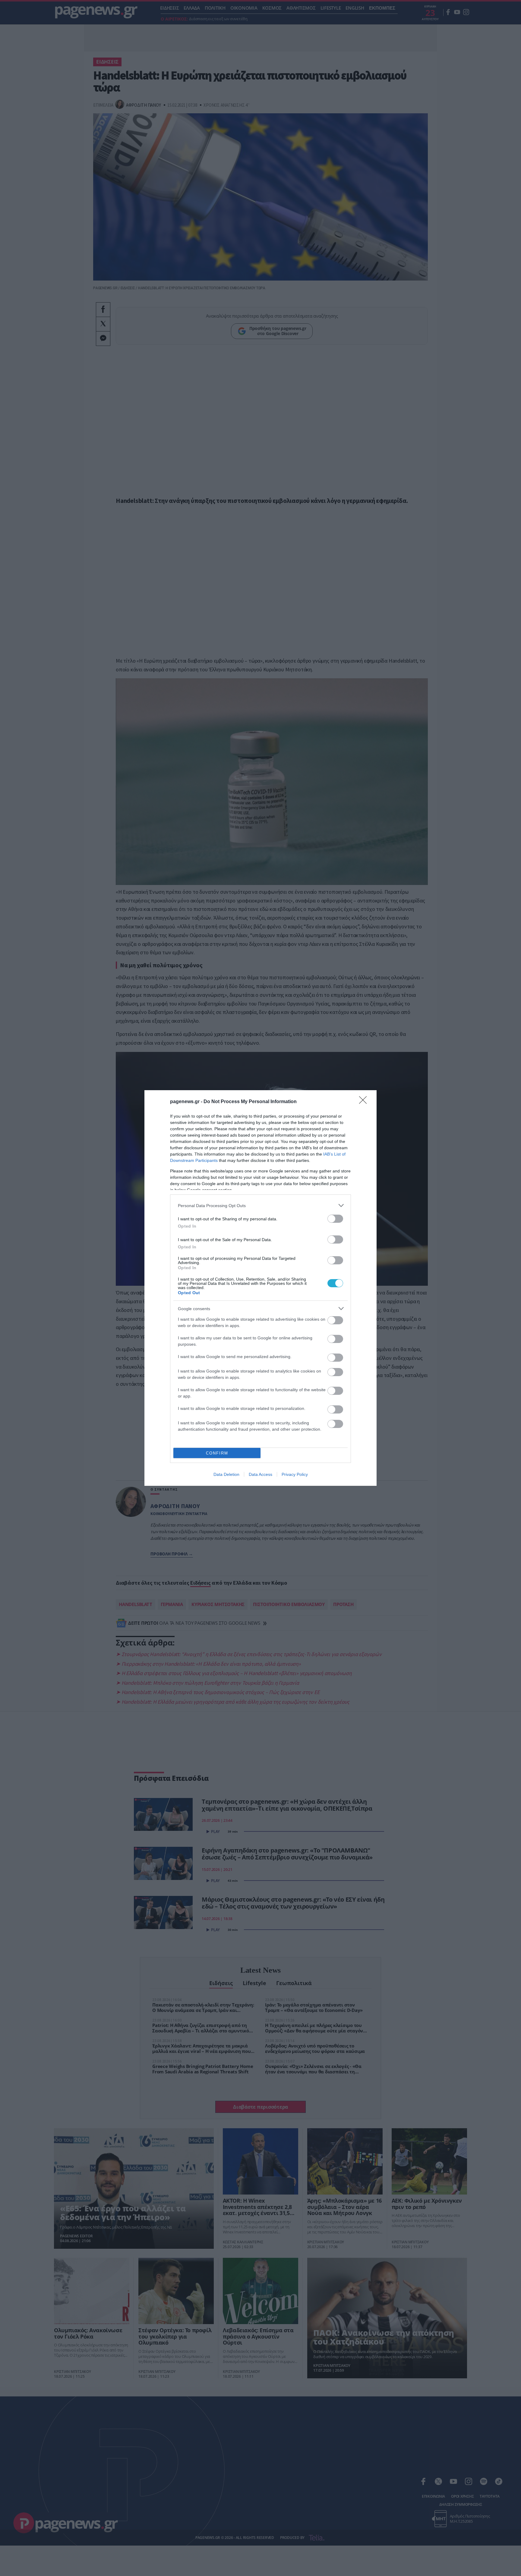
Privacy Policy (295, 1474)
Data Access (260, 1474)
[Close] (365, 1102)
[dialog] (260, 1288)
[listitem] (260, 1205)
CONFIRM (217, 1453)
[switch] (335, 1219)
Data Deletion (226, 1474)
